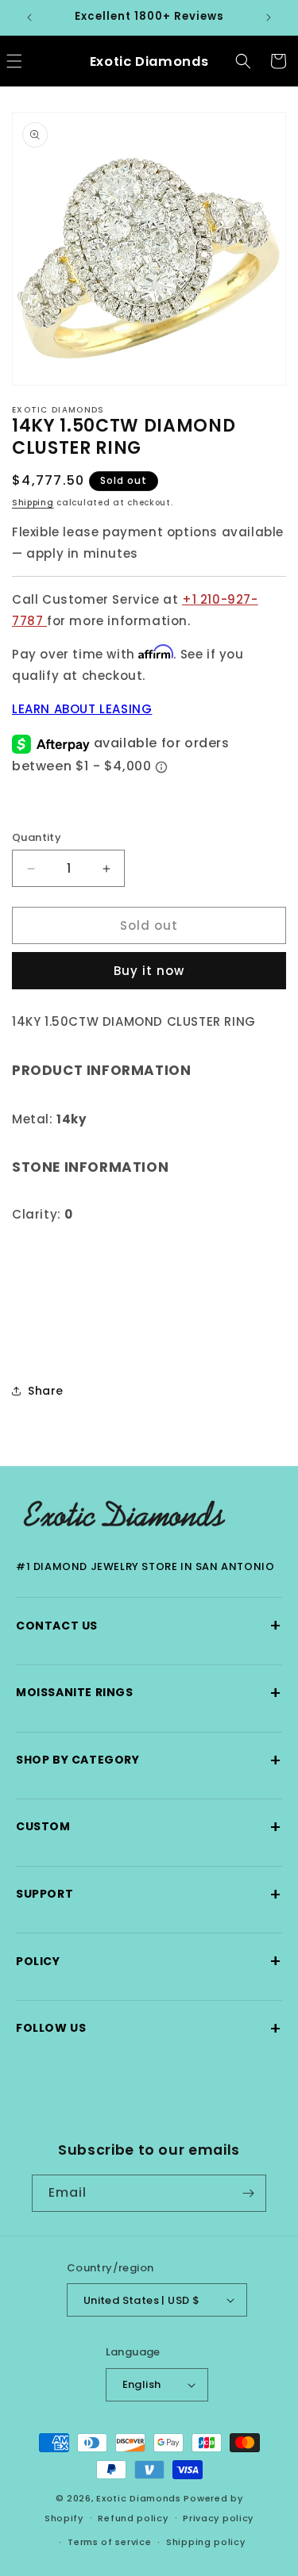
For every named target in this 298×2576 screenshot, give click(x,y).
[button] (243, 61)
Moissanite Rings (149, 1693)
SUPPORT (149, 1894)
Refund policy (133, 2518)
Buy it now (149, 971)
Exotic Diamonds (139, 2498)
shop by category (149, 1760)
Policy (149, 1961)
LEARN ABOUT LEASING (82, 709)
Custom (149, 1827)
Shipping (33, 503)
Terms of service (109, 2542)
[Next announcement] (269, 17)
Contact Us (149, 1625)
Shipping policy (206, 2542)
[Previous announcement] (29, 17)
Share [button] (46, 1391)
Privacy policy (218, 2518)
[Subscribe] (248, 2193)
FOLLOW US (149, 2028)
